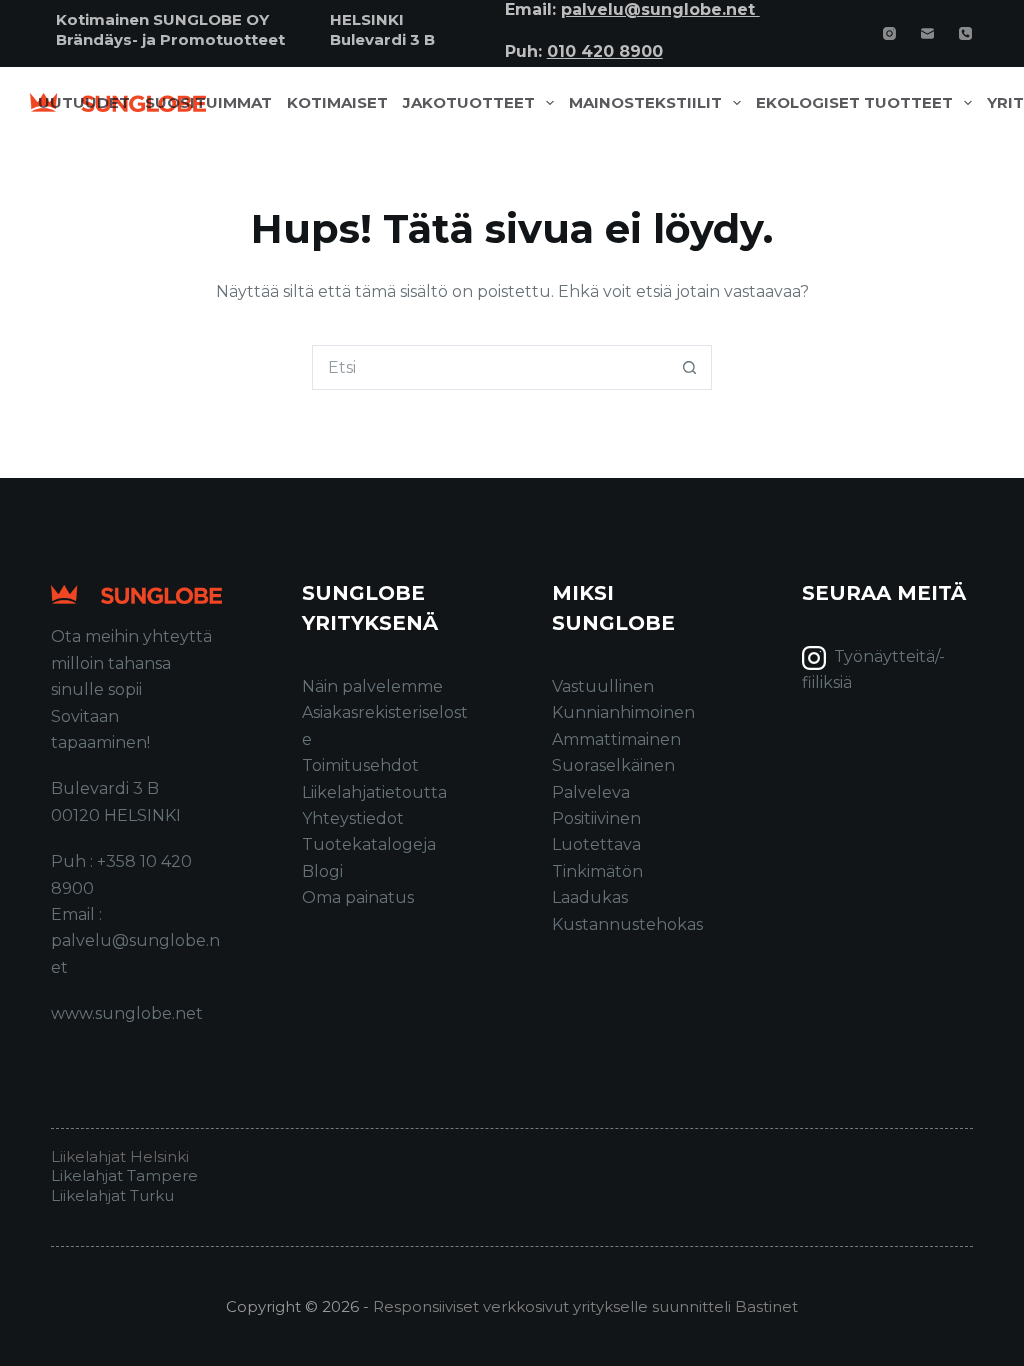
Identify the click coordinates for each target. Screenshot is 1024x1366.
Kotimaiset (337, 103)
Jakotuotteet (469, 103)
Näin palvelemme (372, 686)
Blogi (322, 871)
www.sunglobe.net (127, 1013)
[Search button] (689, 367)
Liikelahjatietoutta (374, 792)
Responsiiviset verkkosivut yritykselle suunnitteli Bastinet (585, 1306)
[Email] (927, 33)
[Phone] (965, 33)
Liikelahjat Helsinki (120, 1156)
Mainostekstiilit (645, 103)
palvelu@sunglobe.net (660, 9)
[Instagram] (889, 33)
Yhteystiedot (353, 818)
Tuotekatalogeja (369, 844)
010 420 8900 (605, 51)
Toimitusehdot (360, 765)
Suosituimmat (208, 103)
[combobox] (490, 367)
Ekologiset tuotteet (854, 103)
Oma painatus (358, 897)
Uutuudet (84, 103)
